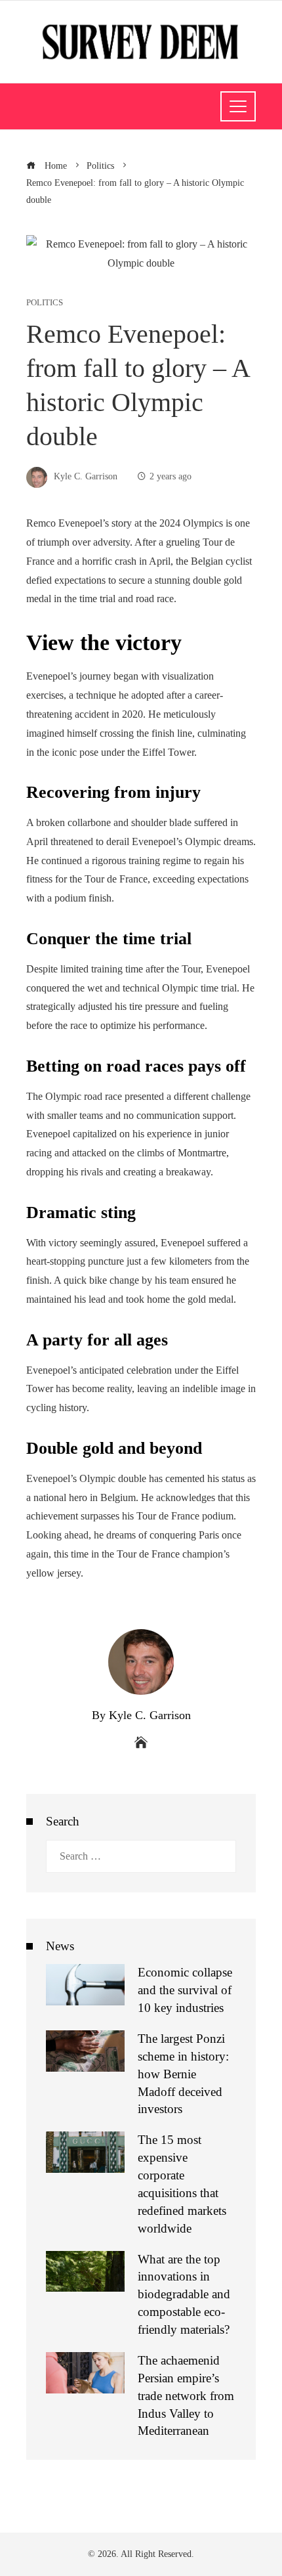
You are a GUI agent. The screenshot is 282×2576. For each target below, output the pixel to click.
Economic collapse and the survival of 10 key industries (185, 1990)
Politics (45, 303)
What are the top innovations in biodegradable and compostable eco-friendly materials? (184, 2295)
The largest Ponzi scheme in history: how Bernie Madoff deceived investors (183, 2074)
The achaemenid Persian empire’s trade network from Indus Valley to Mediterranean (186, 2396)
